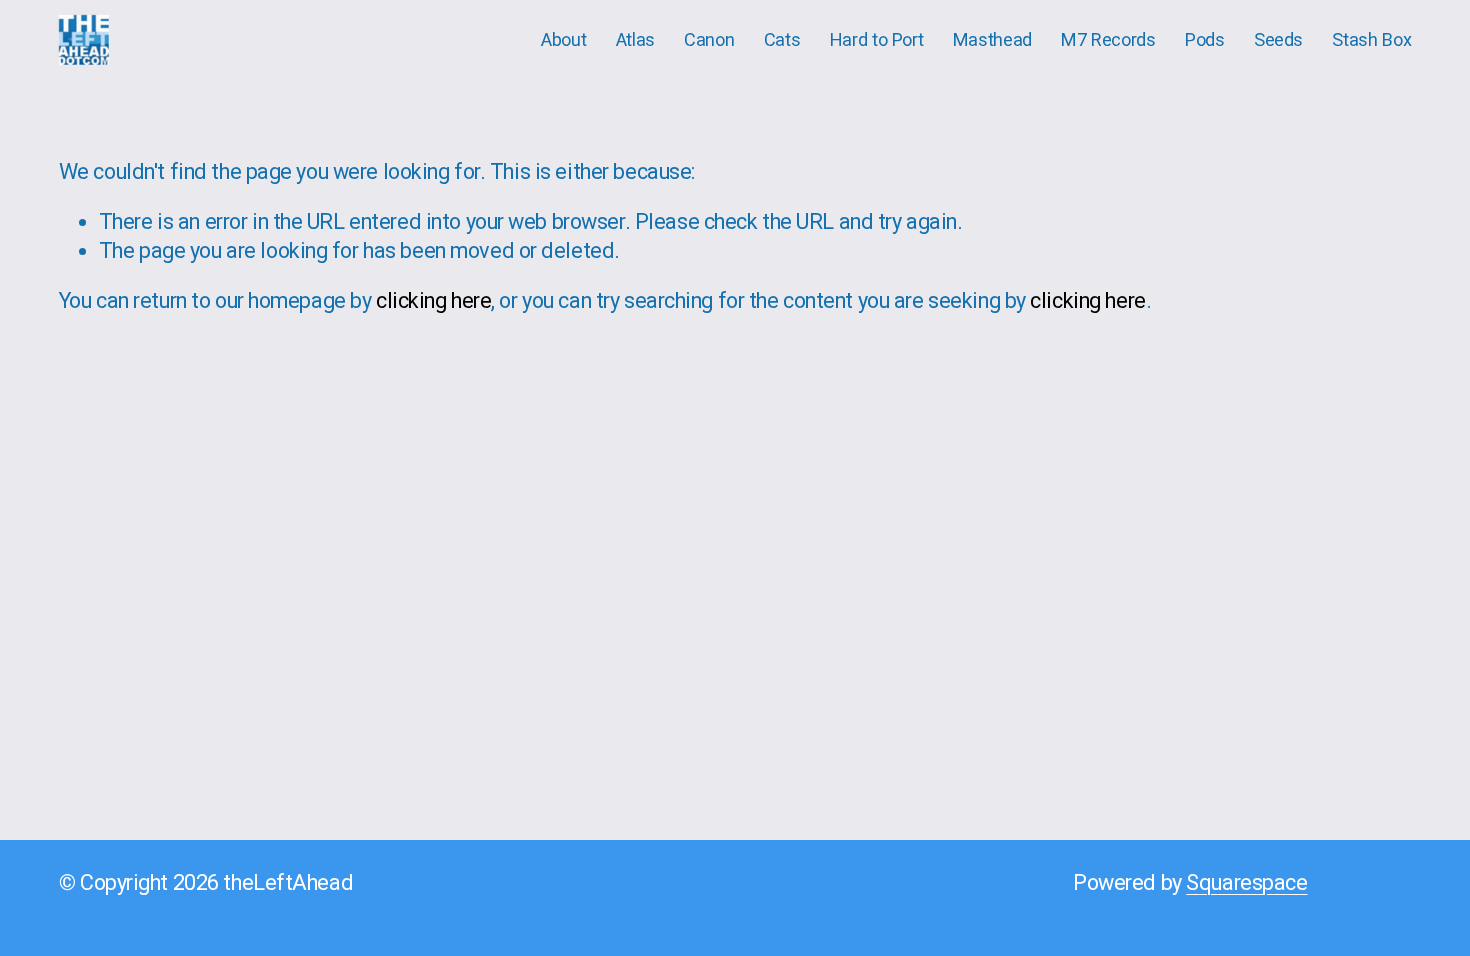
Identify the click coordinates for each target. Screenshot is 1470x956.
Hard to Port (877, 39)
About (563, 39)
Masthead (992, 39)
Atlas (635, 39)
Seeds (1278, 39)
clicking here (433, 300)
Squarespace (1246, 882)
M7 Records (1108, 39)
